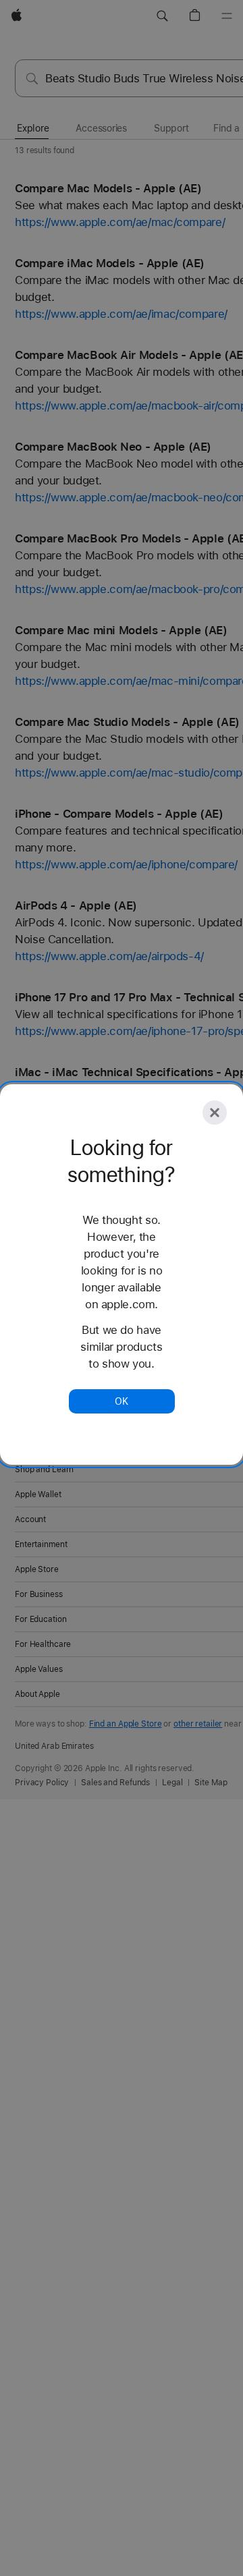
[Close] (215, 1113)
